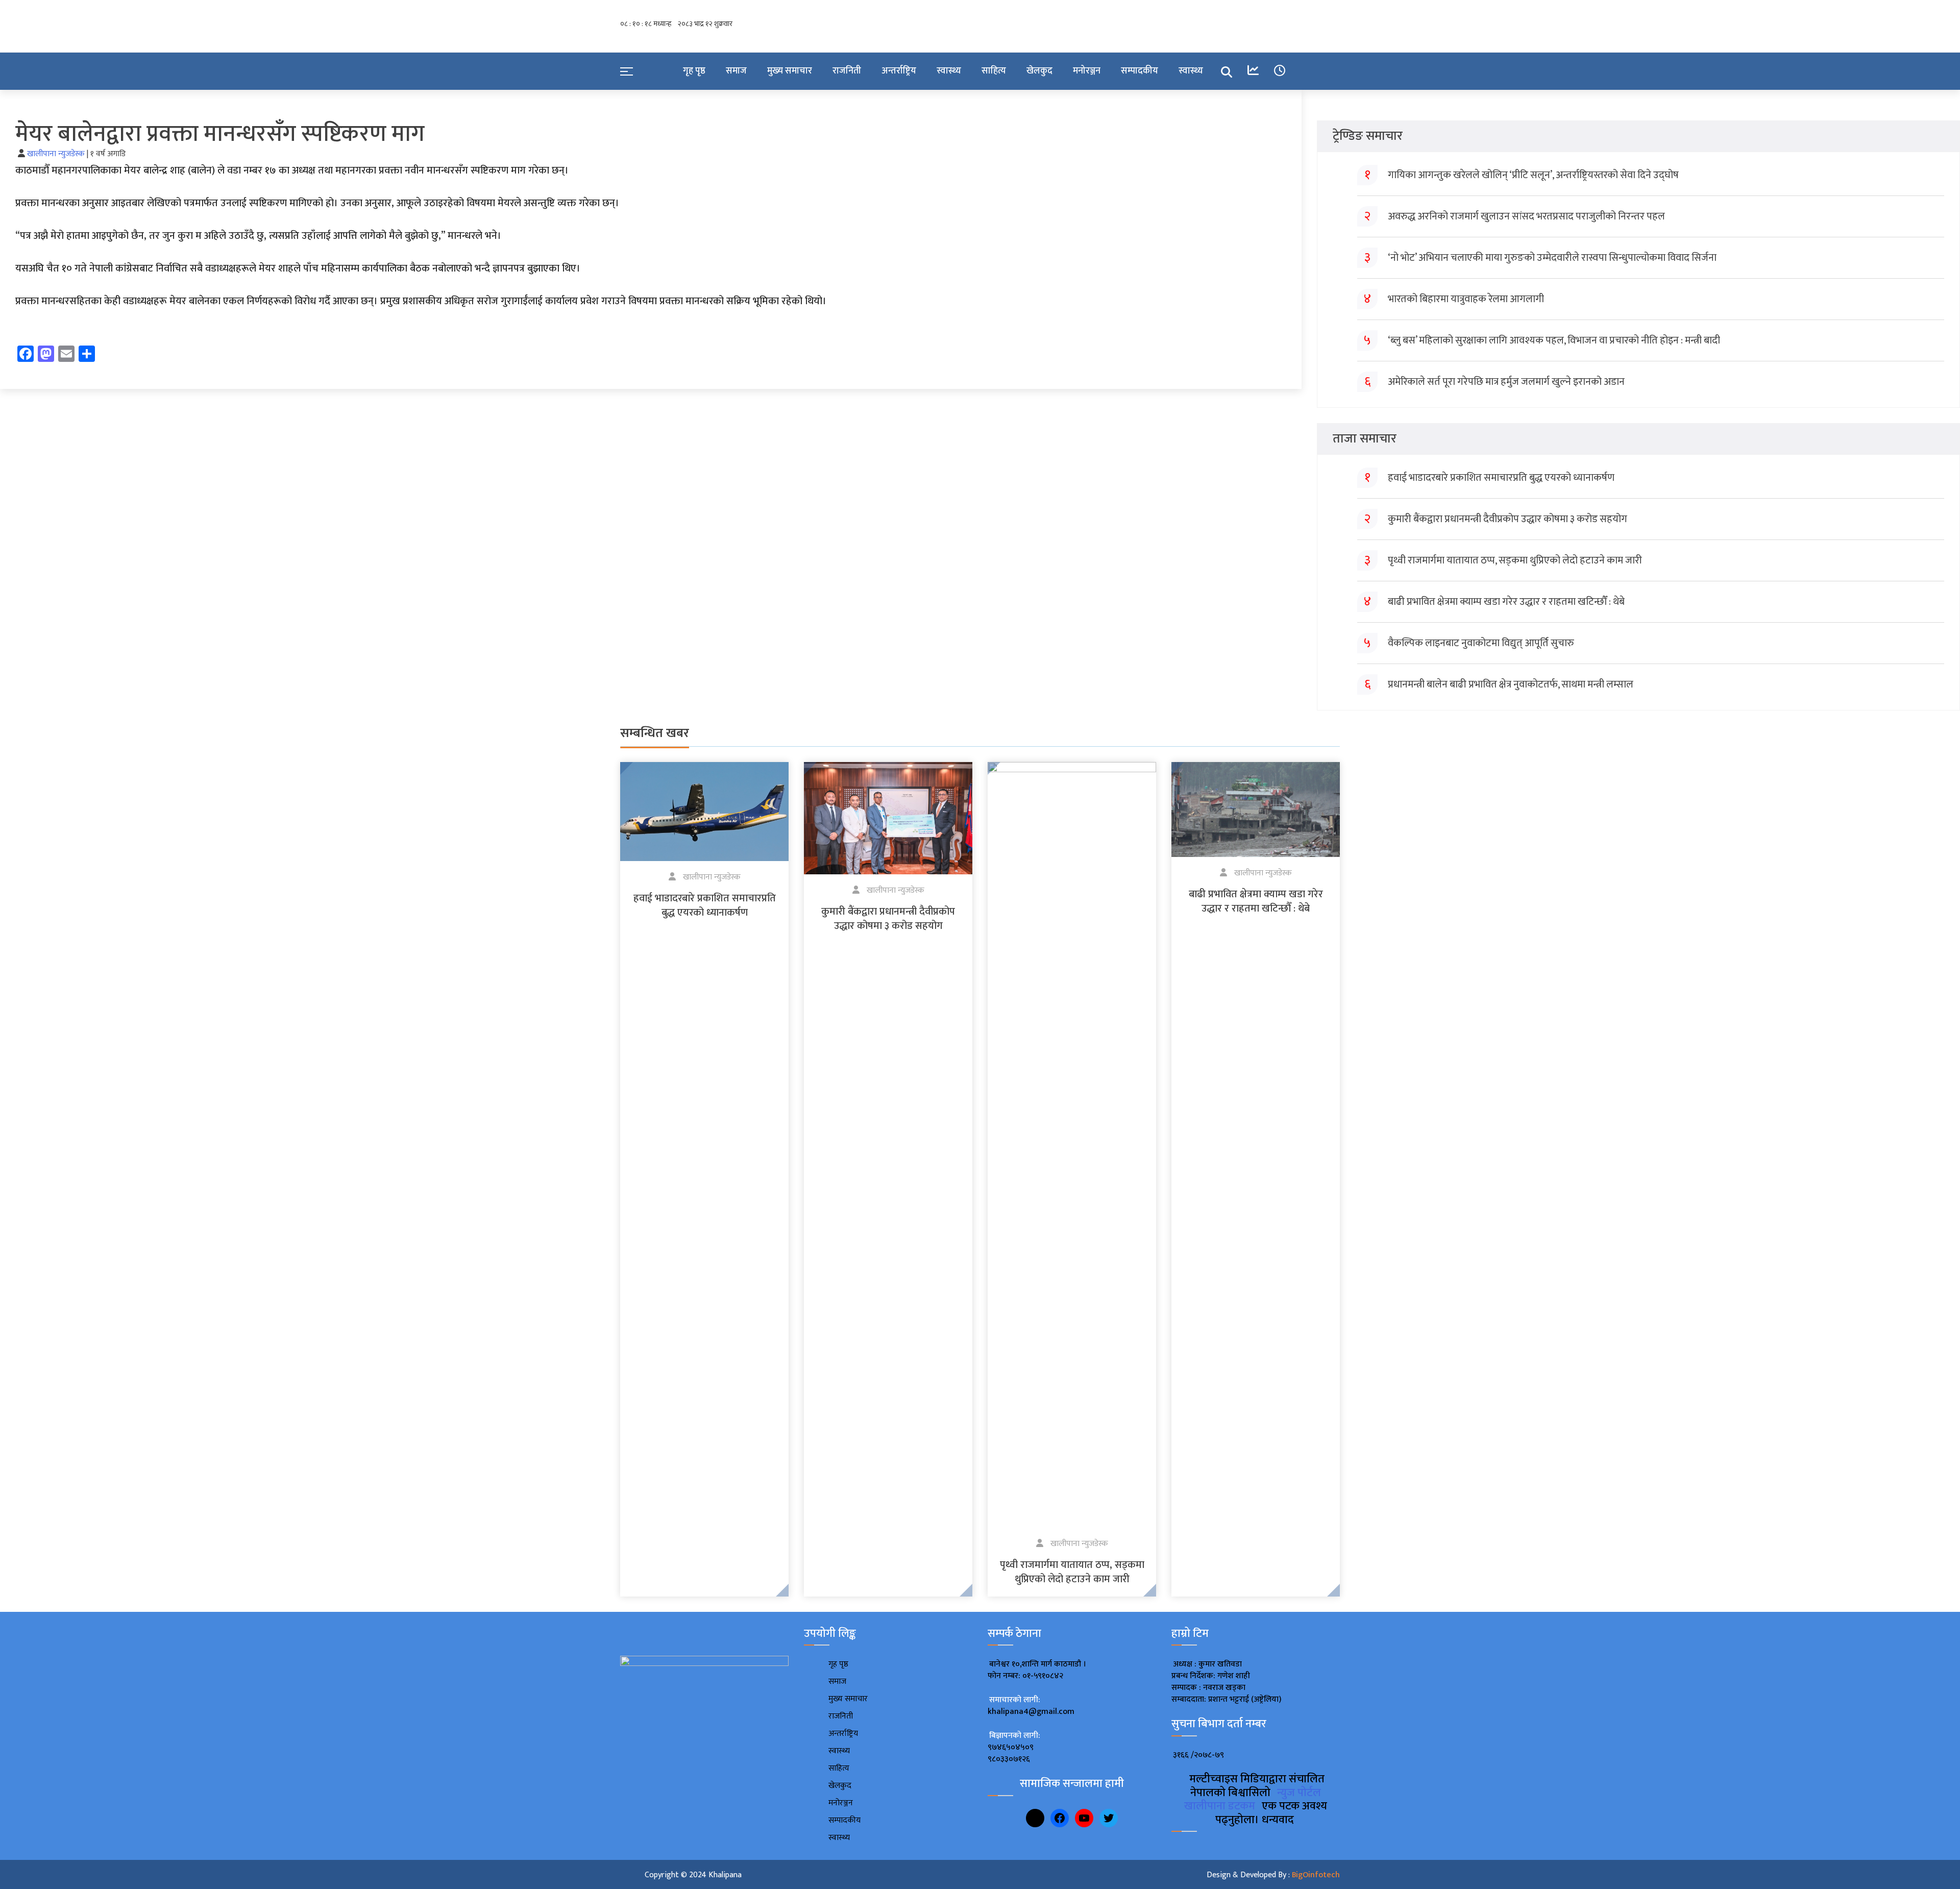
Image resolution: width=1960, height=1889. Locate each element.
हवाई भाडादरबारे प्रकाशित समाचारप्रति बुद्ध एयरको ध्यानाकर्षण (1501, 478)
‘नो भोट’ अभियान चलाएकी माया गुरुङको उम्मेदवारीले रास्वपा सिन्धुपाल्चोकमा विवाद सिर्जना (1552, 258)
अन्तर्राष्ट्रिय (899, 71)
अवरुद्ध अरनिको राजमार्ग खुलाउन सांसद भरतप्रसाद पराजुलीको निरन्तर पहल (1526, 216)
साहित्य (994, 71)
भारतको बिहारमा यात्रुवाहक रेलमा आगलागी (1466, 299)
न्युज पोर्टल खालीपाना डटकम (1253, 1799)
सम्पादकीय (1140, 71)
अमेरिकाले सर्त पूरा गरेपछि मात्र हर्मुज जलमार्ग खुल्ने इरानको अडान (1506, 382)
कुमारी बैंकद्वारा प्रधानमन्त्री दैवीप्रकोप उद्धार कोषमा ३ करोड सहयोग (1508, 519)
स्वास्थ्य (949, 71)
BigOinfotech (1316, 1875)
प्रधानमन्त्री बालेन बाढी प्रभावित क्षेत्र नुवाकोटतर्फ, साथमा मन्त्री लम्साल (1511, 684)
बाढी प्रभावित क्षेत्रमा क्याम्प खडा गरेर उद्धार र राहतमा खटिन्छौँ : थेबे (1506, 602)
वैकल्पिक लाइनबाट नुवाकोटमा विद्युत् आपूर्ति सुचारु (1481, 643)
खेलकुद (1039, 71)
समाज (736, 71)
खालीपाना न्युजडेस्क (57, 154)
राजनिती (847, 71)
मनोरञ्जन (1087, 71)
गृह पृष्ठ (694, 71)
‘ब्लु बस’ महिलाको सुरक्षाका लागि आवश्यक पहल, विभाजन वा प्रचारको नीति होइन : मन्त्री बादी (1554, 340)
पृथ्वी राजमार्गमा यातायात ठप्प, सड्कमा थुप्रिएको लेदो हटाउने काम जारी (1515, 560)
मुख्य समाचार (790, 71)
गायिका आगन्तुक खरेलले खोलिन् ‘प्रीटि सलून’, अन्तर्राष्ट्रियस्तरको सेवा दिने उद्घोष (1533, 175)
